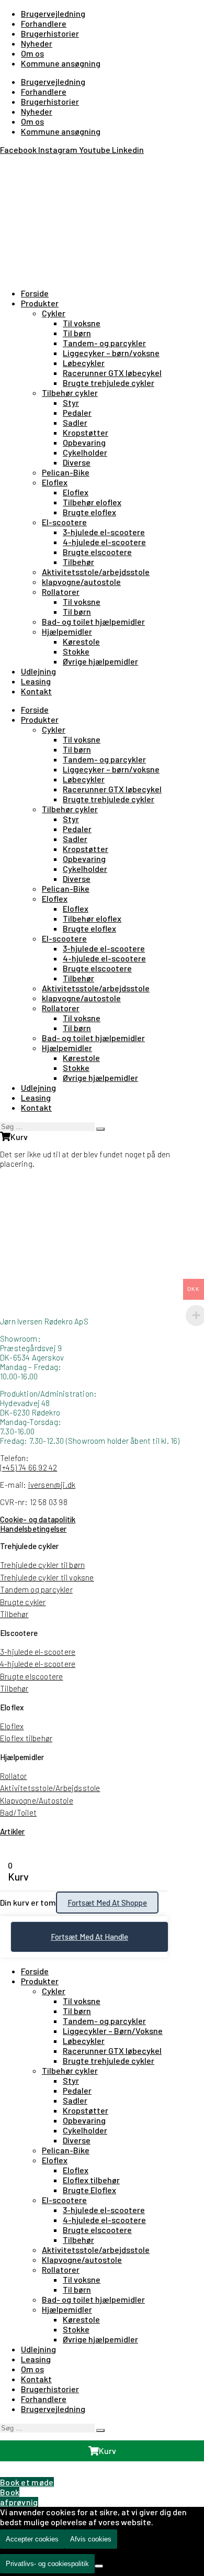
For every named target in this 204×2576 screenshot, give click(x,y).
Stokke (76, 651)
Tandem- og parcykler (104, 343)
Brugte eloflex (89, 512)
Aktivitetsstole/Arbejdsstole (50, 1788)
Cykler (54, 313)
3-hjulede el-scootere (104, 532)
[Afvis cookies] (99, 2566)
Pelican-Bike (66, 472)
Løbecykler (84, 363)
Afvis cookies (91, 2539)
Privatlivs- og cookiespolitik (47, 2564)
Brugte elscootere (97, 552)
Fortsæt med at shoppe (107, 1903)
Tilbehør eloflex (92, 502)
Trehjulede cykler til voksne (47, 1577)
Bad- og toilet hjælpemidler (93, 621)
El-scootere (64, 522)
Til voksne (82, 323)
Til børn (77, 333)
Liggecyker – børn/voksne (111, 353)
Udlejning (38, 671)
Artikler (13, 1831)
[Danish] (6, 164)
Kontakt (36, 691)
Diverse (77, 462)
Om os (32, 53)
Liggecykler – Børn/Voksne (113, 2031)
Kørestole (81, 641)
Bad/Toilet (18, 1812)
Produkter (40, 303)
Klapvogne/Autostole (37, 1800)
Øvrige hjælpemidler (100, 661)
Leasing (36, 681)
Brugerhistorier (50, 33)
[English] (19, 164)
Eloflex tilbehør (26, 1738)
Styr (71, 402)
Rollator (14, 1776)
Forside (35, 293)
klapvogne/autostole (81, 582)
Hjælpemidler (67, 631)
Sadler (75, 422)
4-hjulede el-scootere (104, 542)
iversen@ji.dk (52, 1485)
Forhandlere (44, 23)
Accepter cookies (32, 2539)
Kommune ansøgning (61, 63)
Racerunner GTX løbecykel (112, 373)
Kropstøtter (86, 432)
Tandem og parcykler (36, 1589)
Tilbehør (78, 562)
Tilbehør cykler (70, 393)
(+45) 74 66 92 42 (29, 1467)
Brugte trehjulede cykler (109, 383)
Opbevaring (84, 442)
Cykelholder (85, 452)
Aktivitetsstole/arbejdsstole (96, 572)
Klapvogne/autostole (82, 2259)
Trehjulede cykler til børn (42, 1565)
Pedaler (77, 412)
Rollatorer (61, 592)
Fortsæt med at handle (89, 1937)
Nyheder (37, 43)
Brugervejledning (53, 13)
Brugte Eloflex (89, 2190)
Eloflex (55, 482)
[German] (31, 164)
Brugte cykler (23, 1602)
